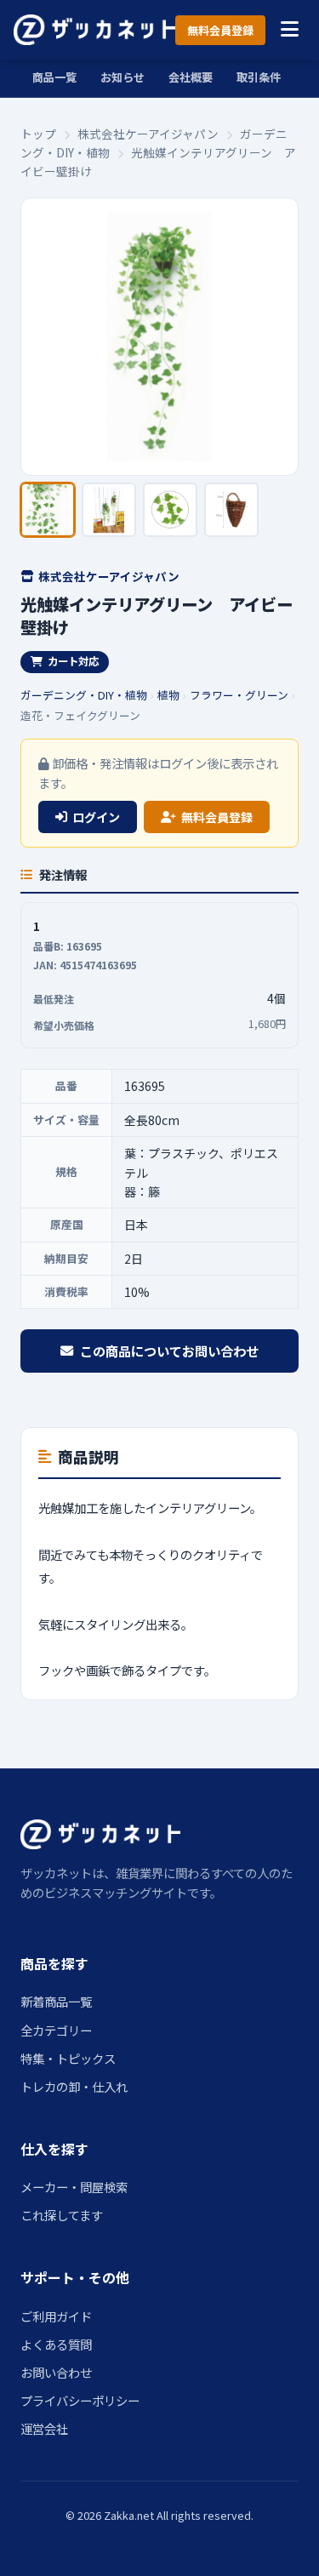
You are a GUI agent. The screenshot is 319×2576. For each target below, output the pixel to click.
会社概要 (191, 77)
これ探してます (62, 2215)
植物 (168, 695)
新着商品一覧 (56, 2001)
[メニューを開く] (290, 30)
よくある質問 (56, 2344)
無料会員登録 (220, 30)
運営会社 (44, 2428)
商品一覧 (54, 77)
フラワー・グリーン (239, 695)
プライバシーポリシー (80, 2400)
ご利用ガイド (56, 2316)
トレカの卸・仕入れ (74, 2086)
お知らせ (122, 77)
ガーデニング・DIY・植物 (84, 695)
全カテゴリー (56, 2030)
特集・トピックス (68, 2058)
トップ (38, 134)
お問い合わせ (56, 2372)
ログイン (96, 817)
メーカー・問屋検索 (74, 2187)
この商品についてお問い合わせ (169, 1351)
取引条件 (259, 77)
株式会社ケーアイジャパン (148, 134)
